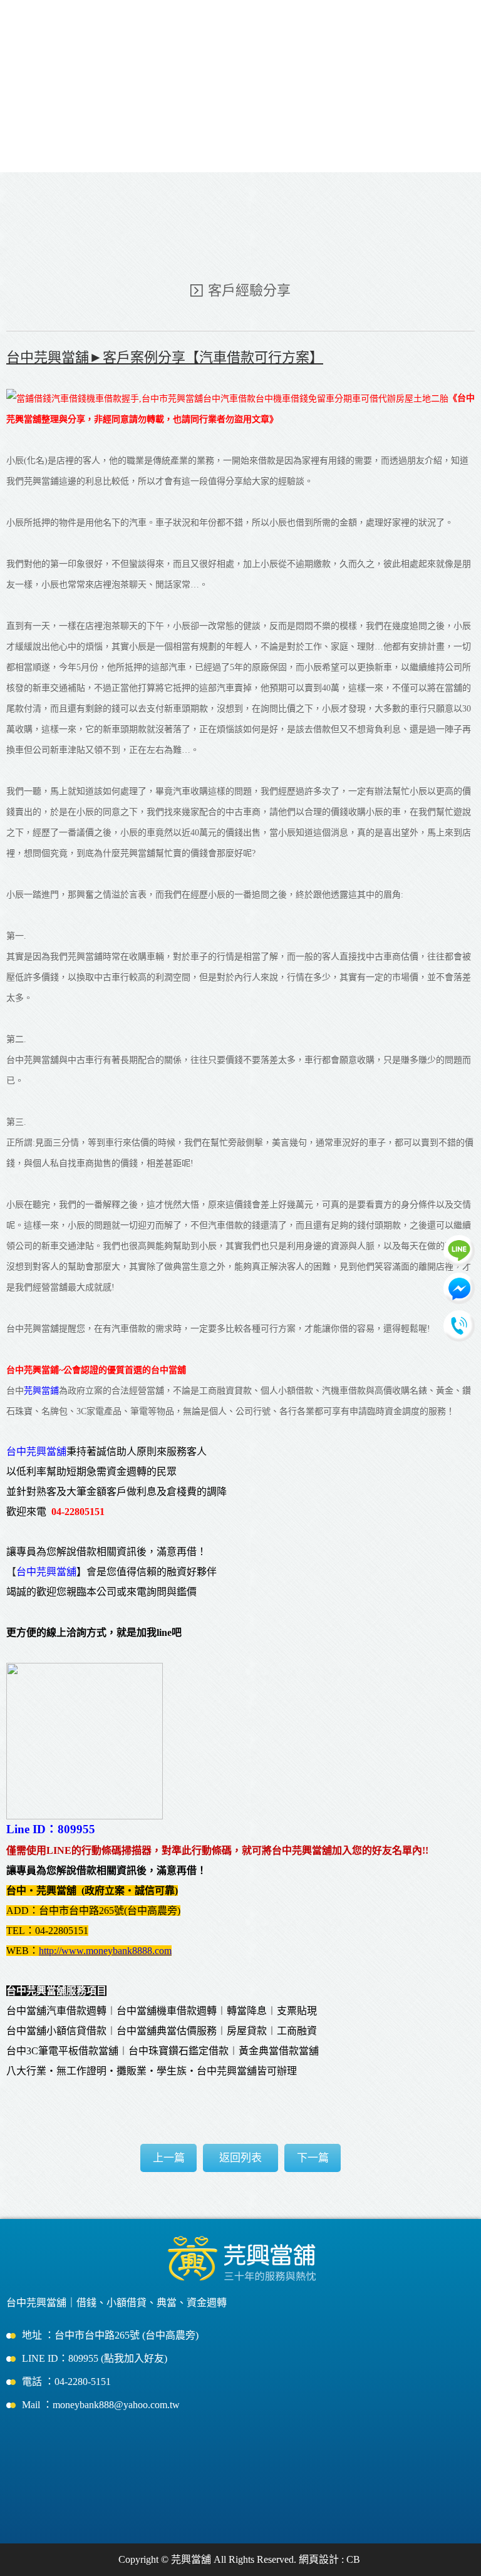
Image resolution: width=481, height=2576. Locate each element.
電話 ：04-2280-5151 (66, 2382)
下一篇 (313, 2158)
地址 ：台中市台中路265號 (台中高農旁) (110, 2335)
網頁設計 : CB (329, 2559)
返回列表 (240, 2158)
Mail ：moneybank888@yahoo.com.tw (101, 2405)
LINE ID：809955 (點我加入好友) (95, 2358)
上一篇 (169, 2158)
